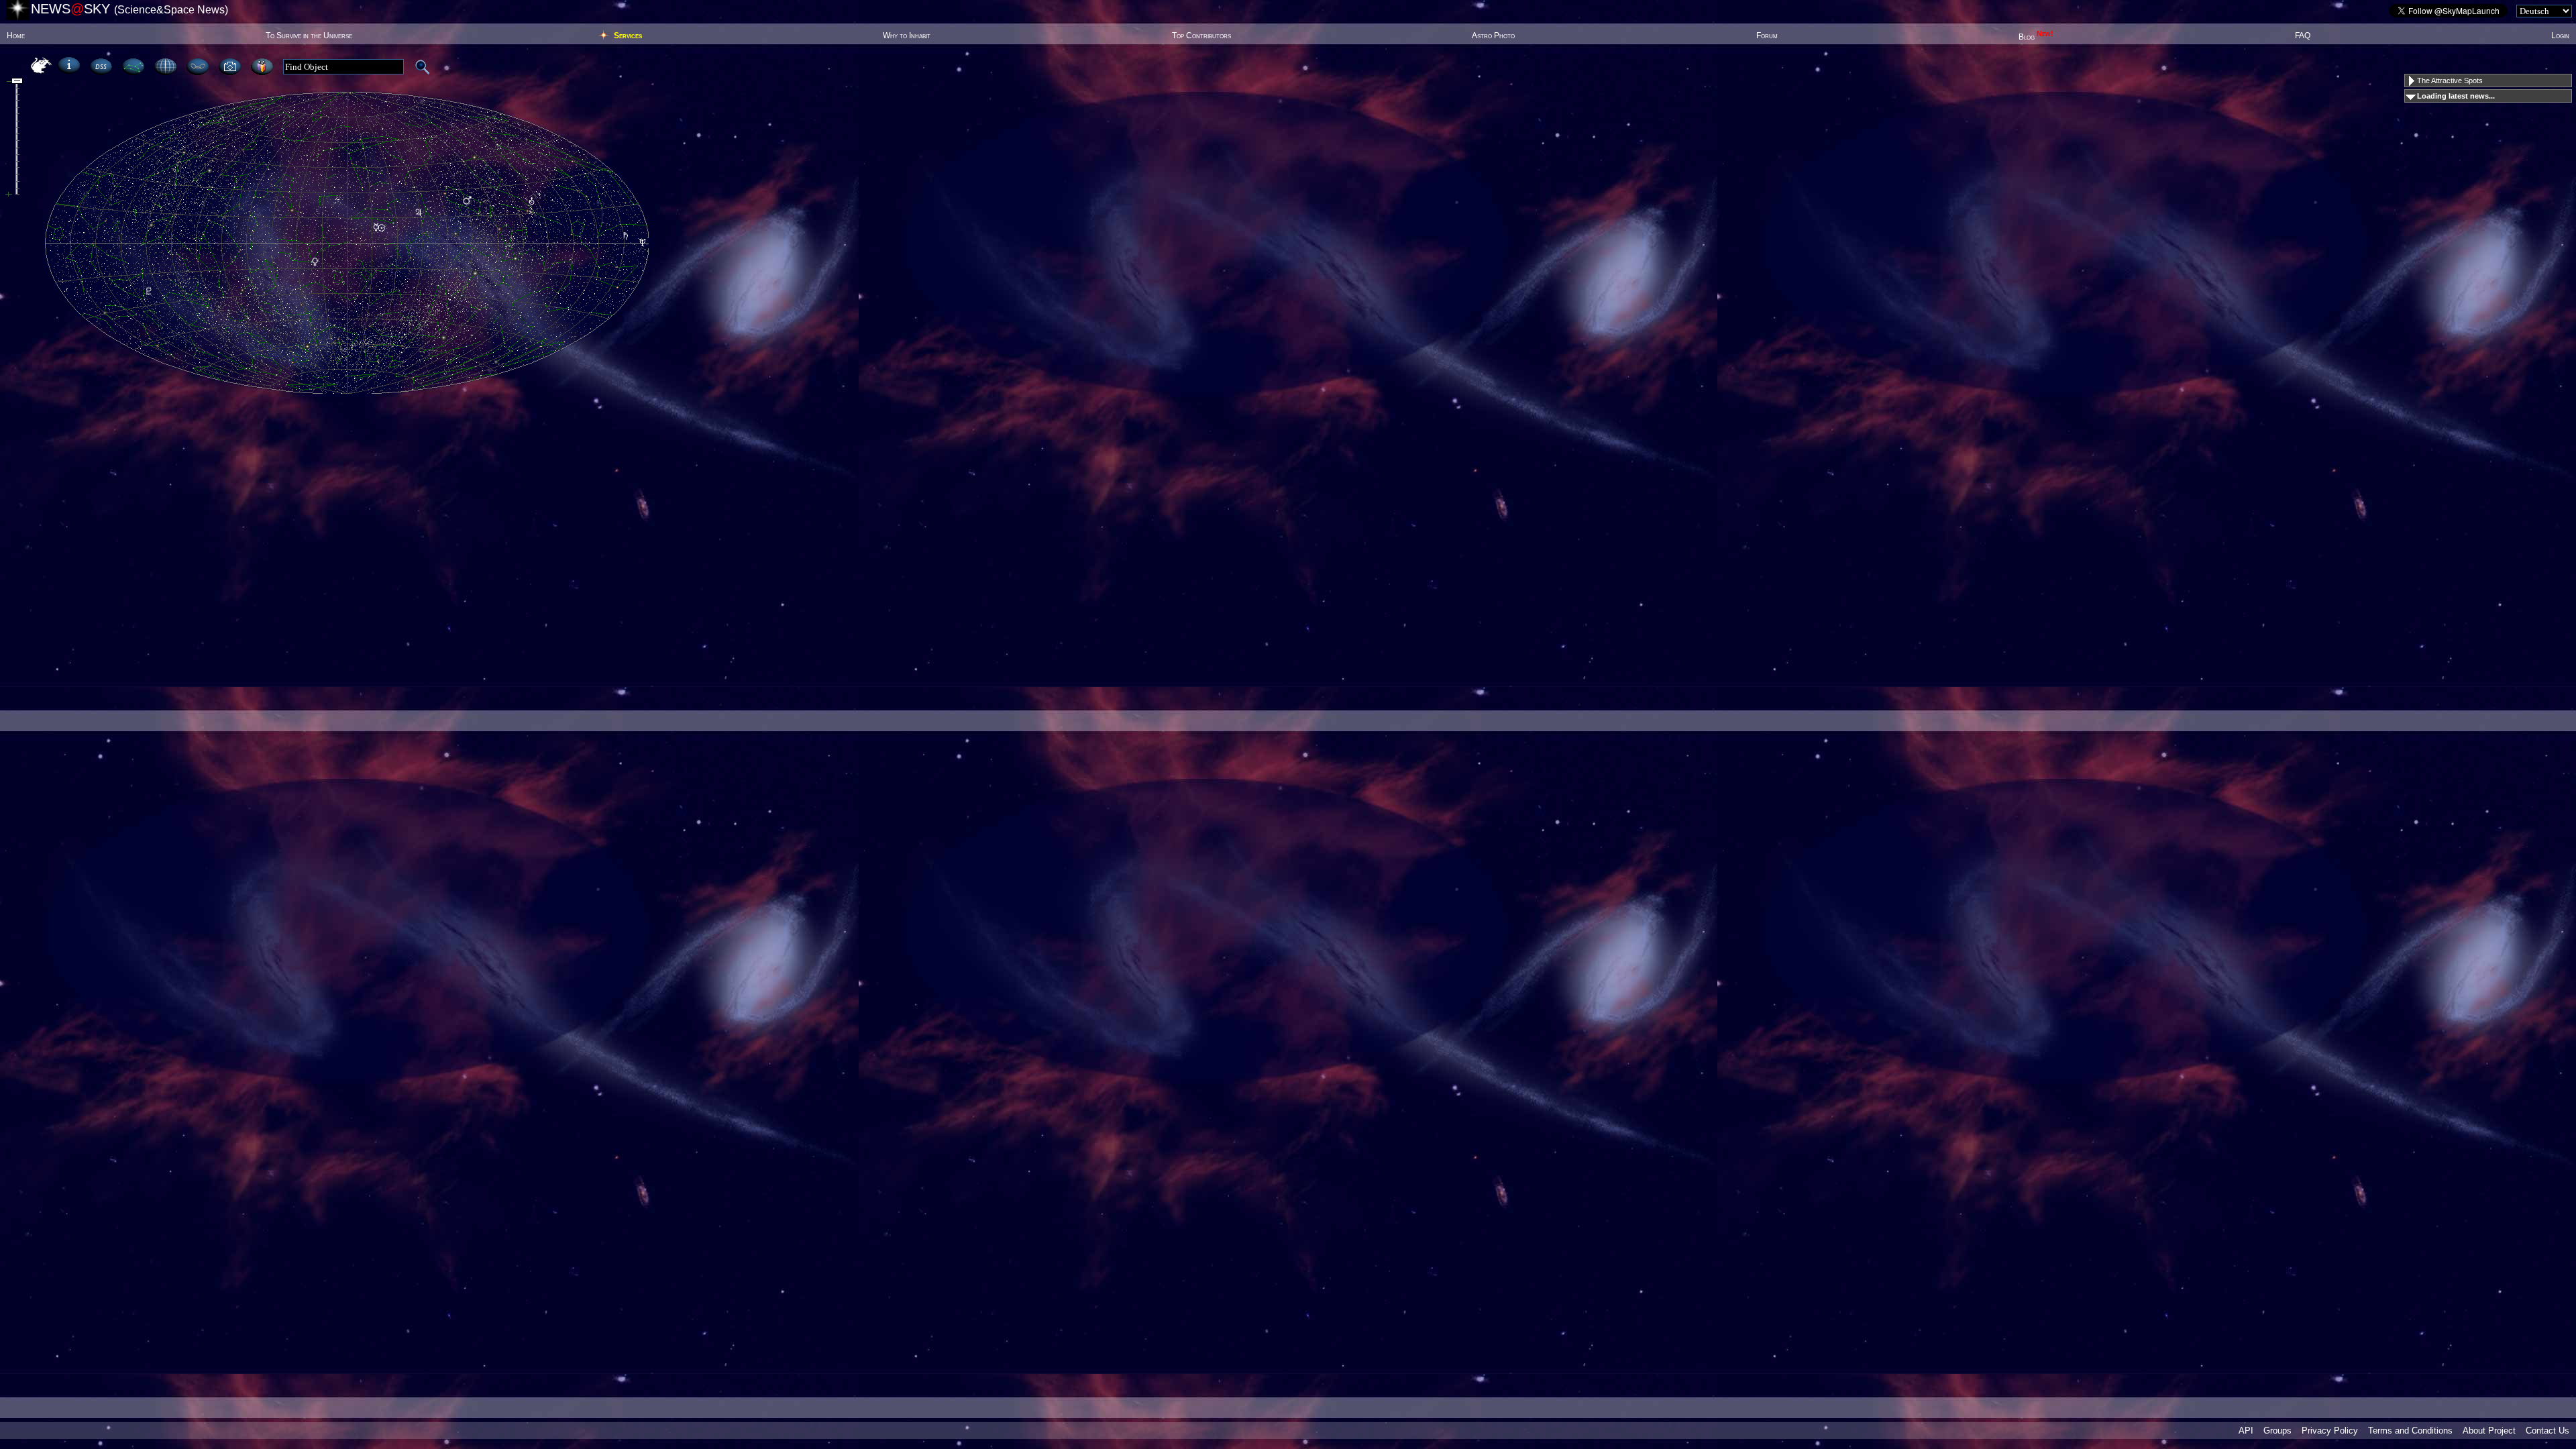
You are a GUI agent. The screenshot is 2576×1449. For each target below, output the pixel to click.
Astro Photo (1493, 36)
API (2246, 1431)
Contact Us (2547, 1431)
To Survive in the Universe (309, 36)
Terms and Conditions (2410, 1431)
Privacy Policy (2330, 1431)
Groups (2277, 1431)
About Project (2489, 1431)
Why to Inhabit (907, 36)
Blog (2036, 37)
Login (2560, 36)
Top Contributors (1201, 36)
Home (16, 36)
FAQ (2303, 36)
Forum (1767, 36)
